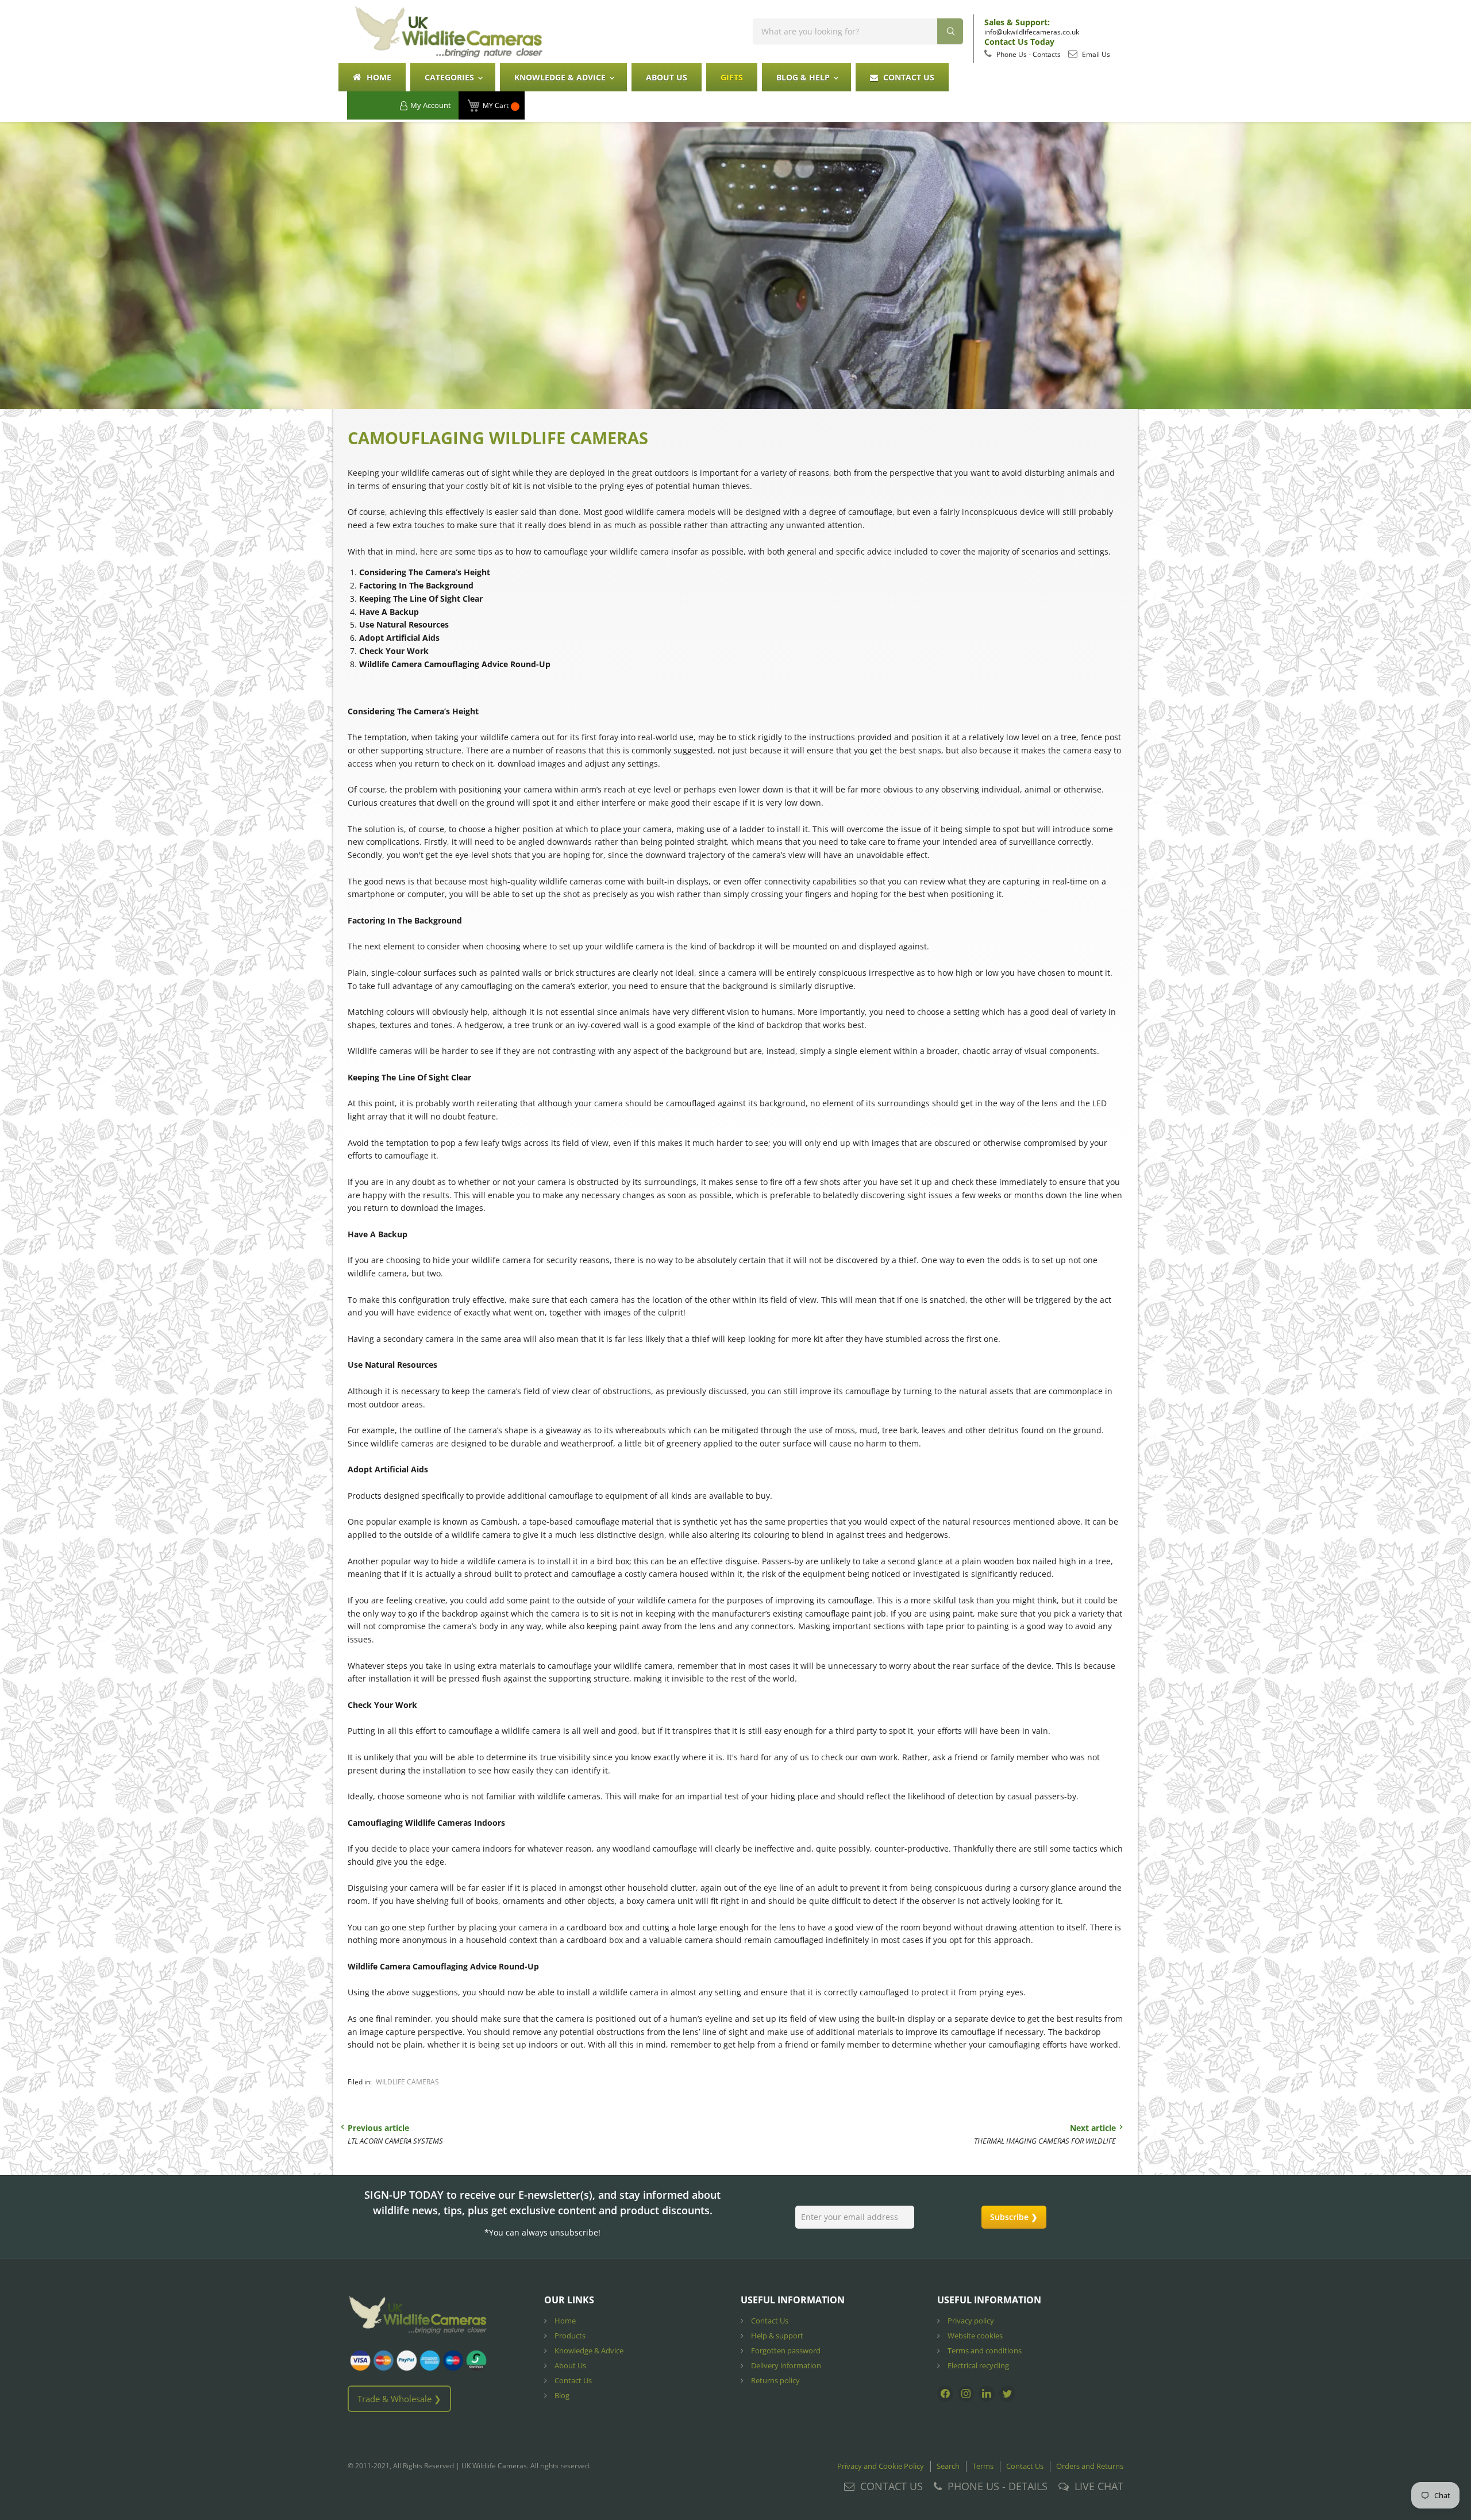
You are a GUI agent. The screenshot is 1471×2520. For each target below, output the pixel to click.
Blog (561, 2395)
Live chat (1099, 2486)
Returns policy (775, 2380)
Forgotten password (785, 2350)
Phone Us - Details (998, 2486)
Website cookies (974, 2336)
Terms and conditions (984, 2350)
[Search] (950, 31)
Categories (450, 77)
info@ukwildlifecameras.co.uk (1032, 32)
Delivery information (785, 2365)
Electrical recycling (977, 2365)
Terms (983, 2466)
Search (948, 2466)
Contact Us (908, 77)
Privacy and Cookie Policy (881, 2466)
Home (378, 77)
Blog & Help (804, 77)
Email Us (1095, 54)
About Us (667, 77)
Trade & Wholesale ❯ (399, 2399)
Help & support (776, 2336)
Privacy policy (970, 2321)
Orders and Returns (1090, 2466)
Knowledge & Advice (561, 77)
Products (569, 2336)
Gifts (732, 77)
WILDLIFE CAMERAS (407, 2082)
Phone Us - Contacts (1028, 54)
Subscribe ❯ (1014, 2217)
